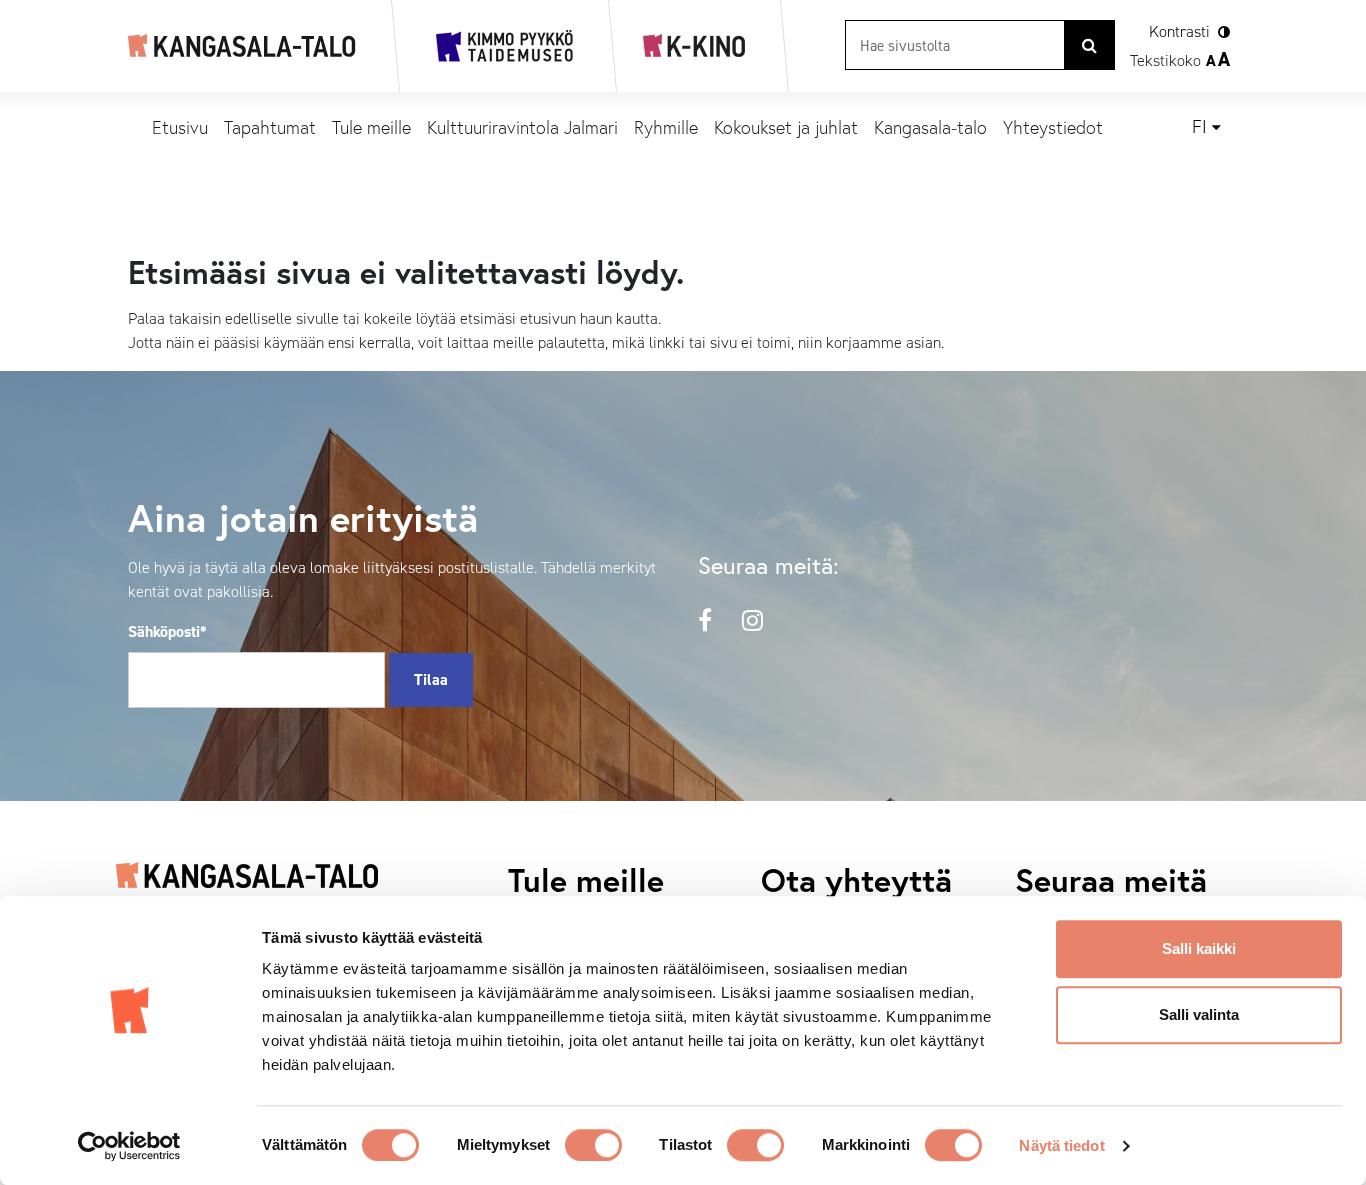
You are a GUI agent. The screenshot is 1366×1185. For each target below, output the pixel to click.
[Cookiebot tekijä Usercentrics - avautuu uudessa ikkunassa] (129, 1146)
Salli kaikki (1199, 948)
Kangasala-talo (930, 127)
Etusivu (180, 127)
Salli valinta (1199, 1014)
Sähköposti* (167, 631)
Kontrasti (1179, 31)
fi (1199, 127)
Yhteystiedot (1053, 127)
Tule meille (371, 127)
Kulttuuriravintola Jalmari (522, 127)
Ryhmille (666, 127)
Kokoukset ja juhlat (786, 127)
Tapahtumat (270, 127)
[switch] (593, 1145)
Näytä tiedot (1061, 1145)
